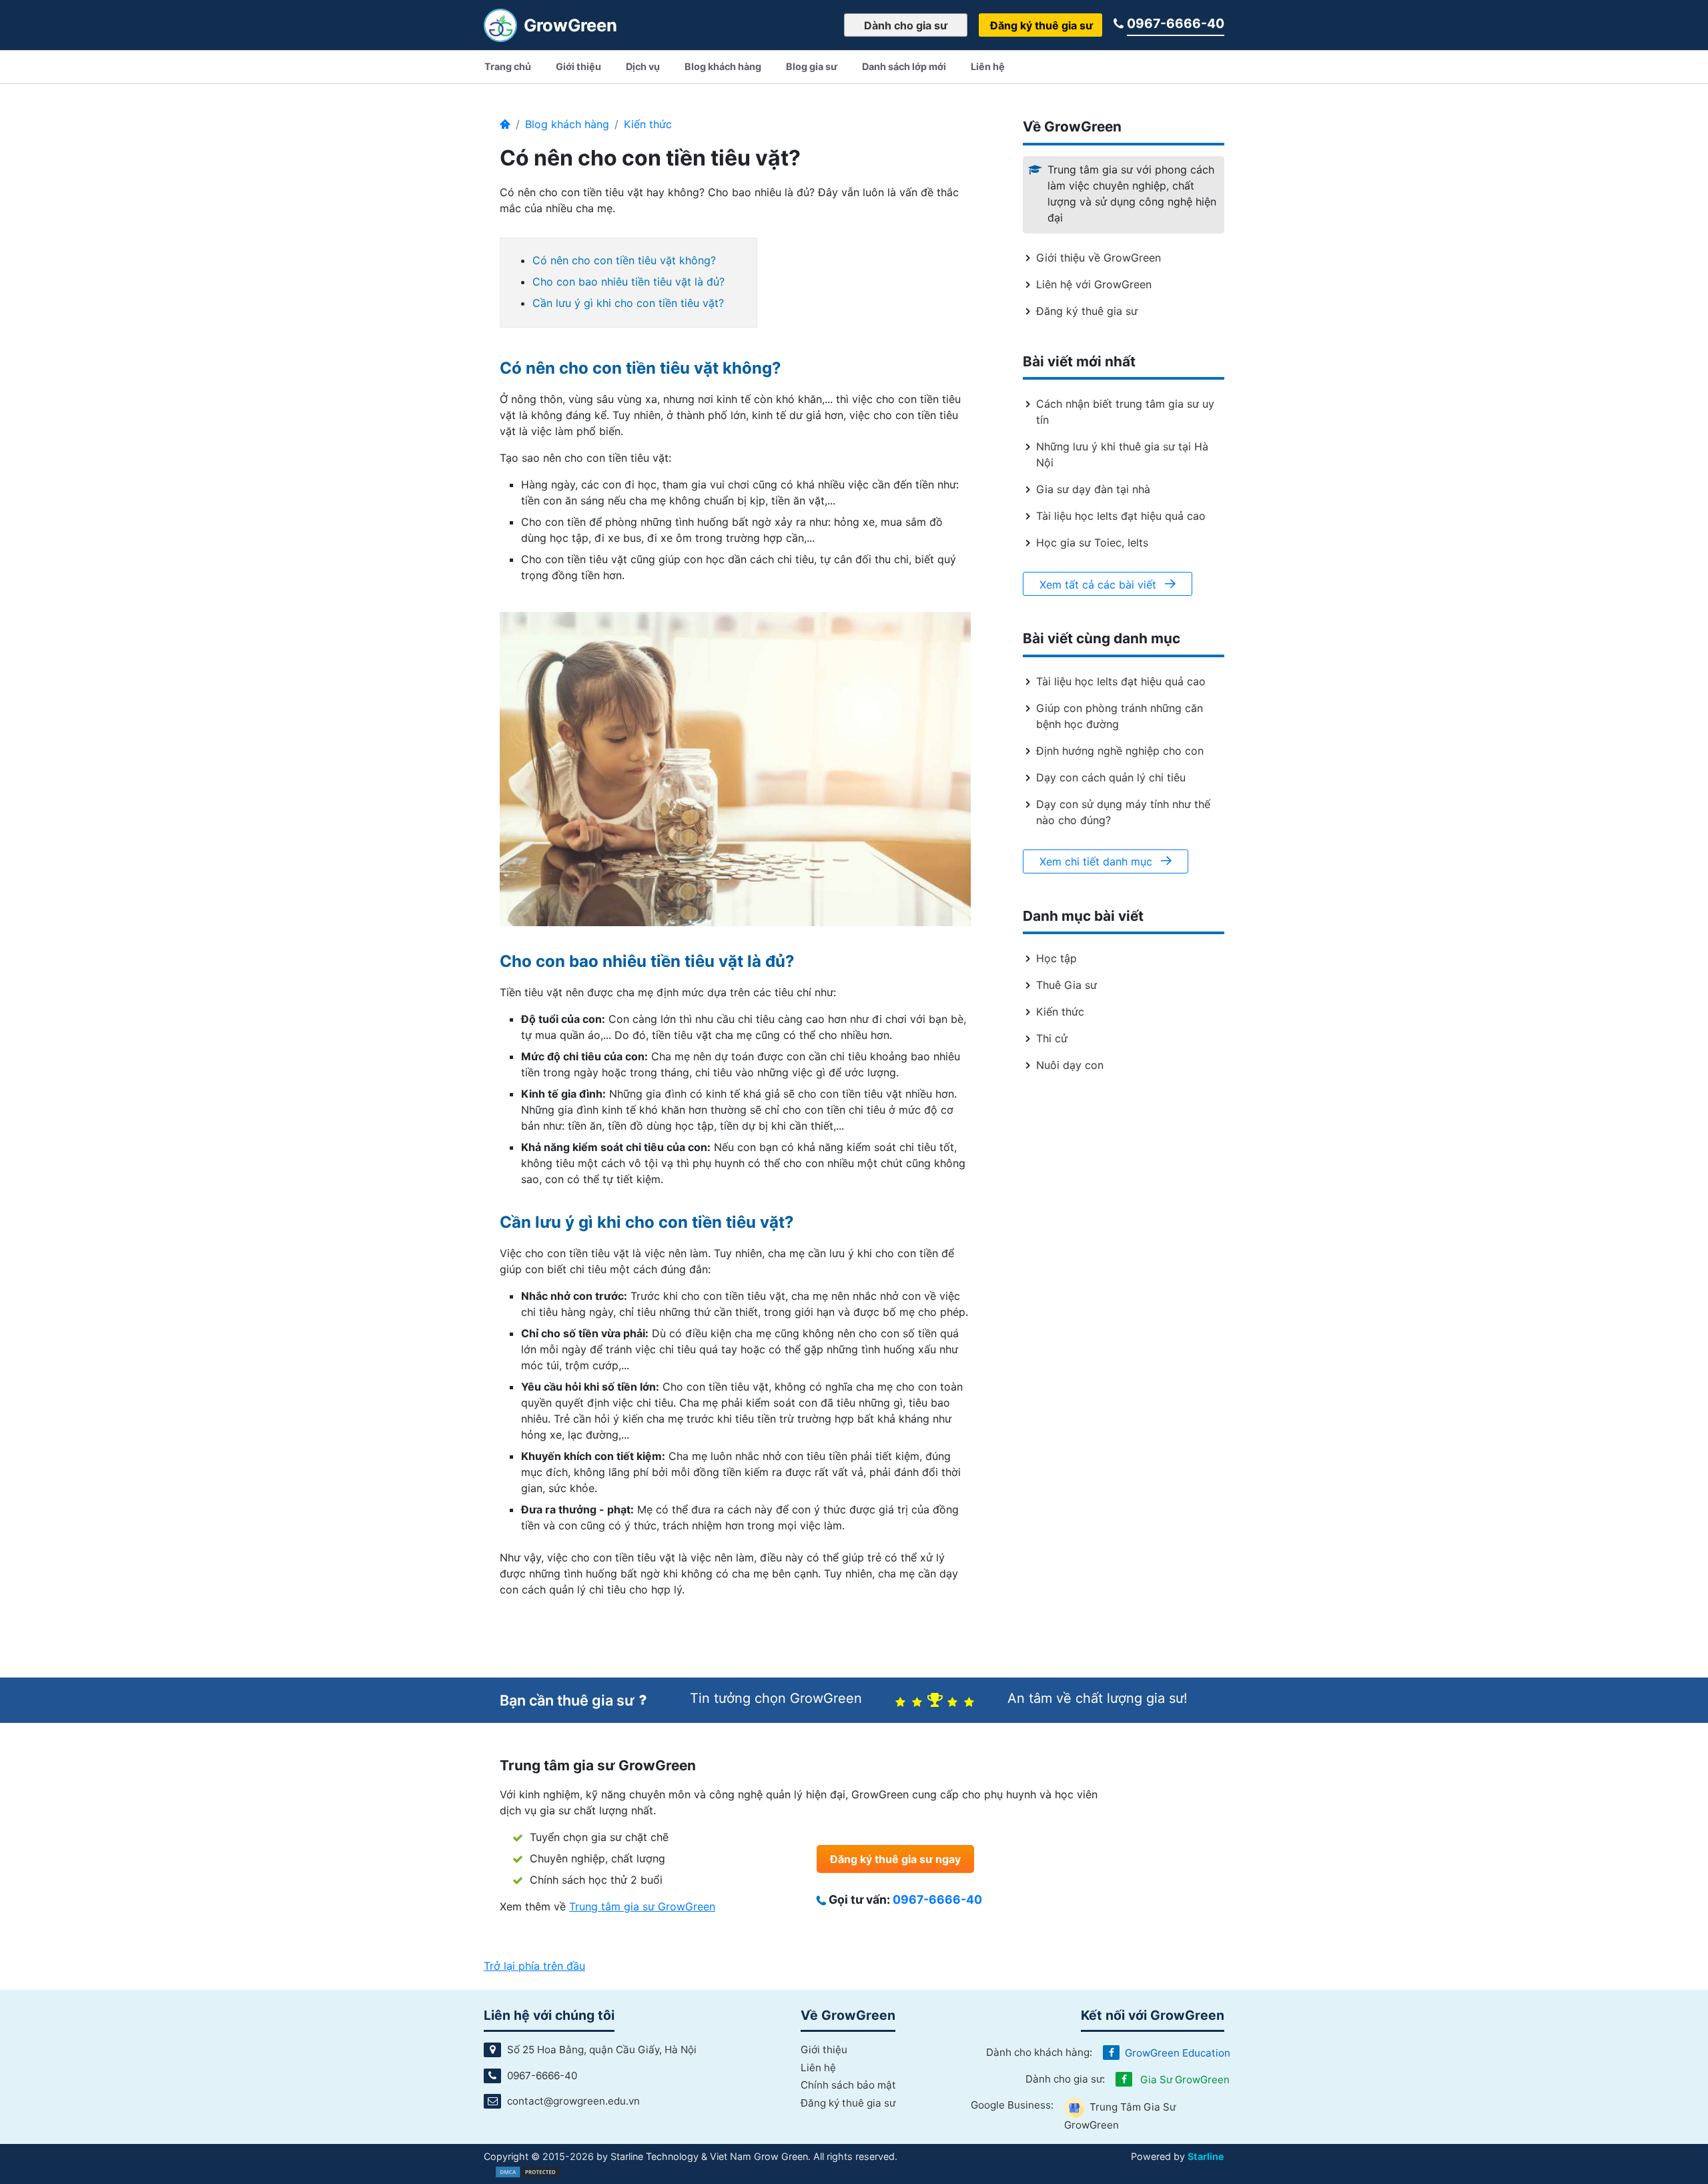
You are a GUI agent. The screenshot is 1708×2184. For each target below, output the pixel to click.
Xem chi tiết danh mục (1098, 861)
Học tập (1056, 958)
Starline (1206, 2156)
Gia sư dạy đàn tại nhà (1093, 489)
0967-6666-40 (1176, 23)
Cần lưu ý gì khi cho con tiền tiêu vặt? (628, 303)
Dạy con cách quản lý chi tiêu (1111, 777)
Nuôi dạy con (1070, 1065)
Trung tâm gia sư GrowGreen (642, 1906)
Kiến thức (648, 124)
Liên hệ (818, 2068)
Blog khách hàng (567, 124)
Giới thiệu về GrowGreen (1099, 258)
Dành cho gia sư (906, 25)
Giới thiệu (824, 2050)
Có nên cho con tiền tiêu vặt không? (624, 260)
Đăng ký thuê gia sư (1041, 25)
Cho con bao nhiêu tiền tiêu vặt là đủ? (628, 282)
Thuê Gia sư (1066, 985)
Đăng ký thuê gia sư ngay (895, 1859)
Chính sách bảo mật (848, 2085)
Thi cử (1052, 1038)
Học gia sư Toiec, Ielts (1092, 542)
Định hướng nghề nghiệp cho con (1120, 751)
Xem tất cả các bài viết (1100, 585)
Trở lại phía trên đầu (534, 1966)
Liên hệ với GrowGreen (1094, 284)
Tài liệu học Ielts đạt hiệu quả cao (1121, 516)
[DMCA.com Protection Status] (528, 2171)
